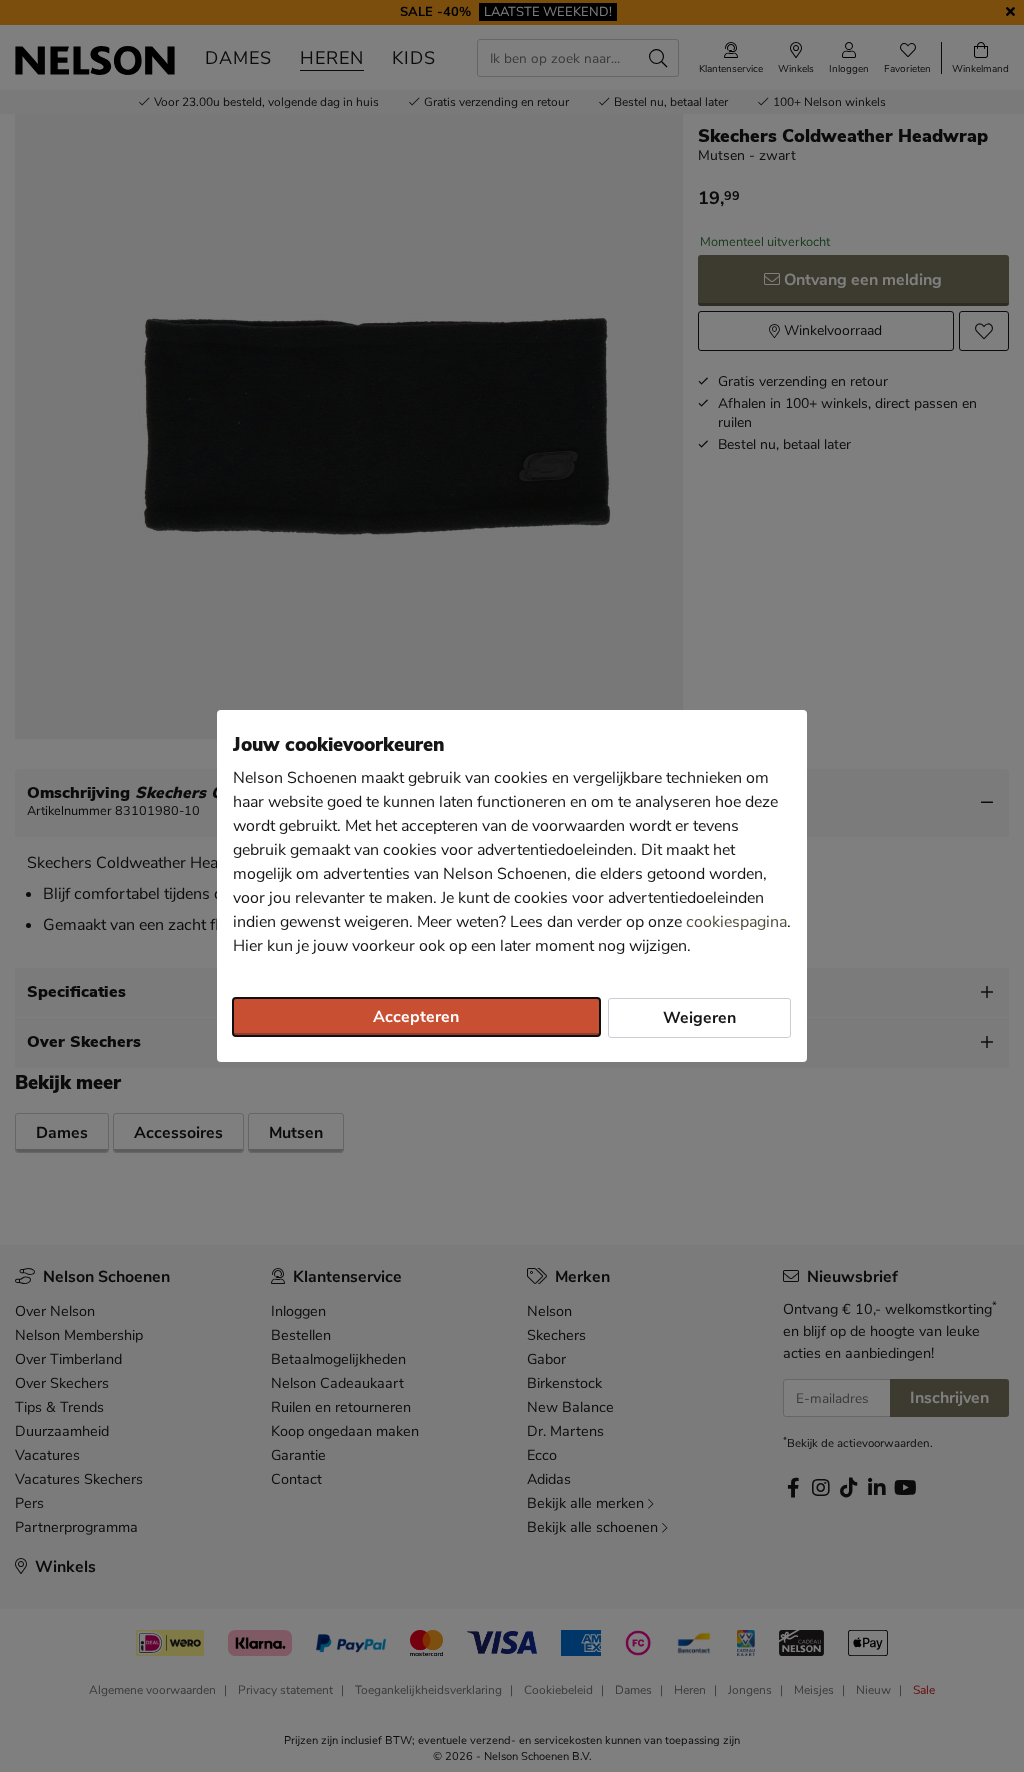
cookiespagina (736, 922)
